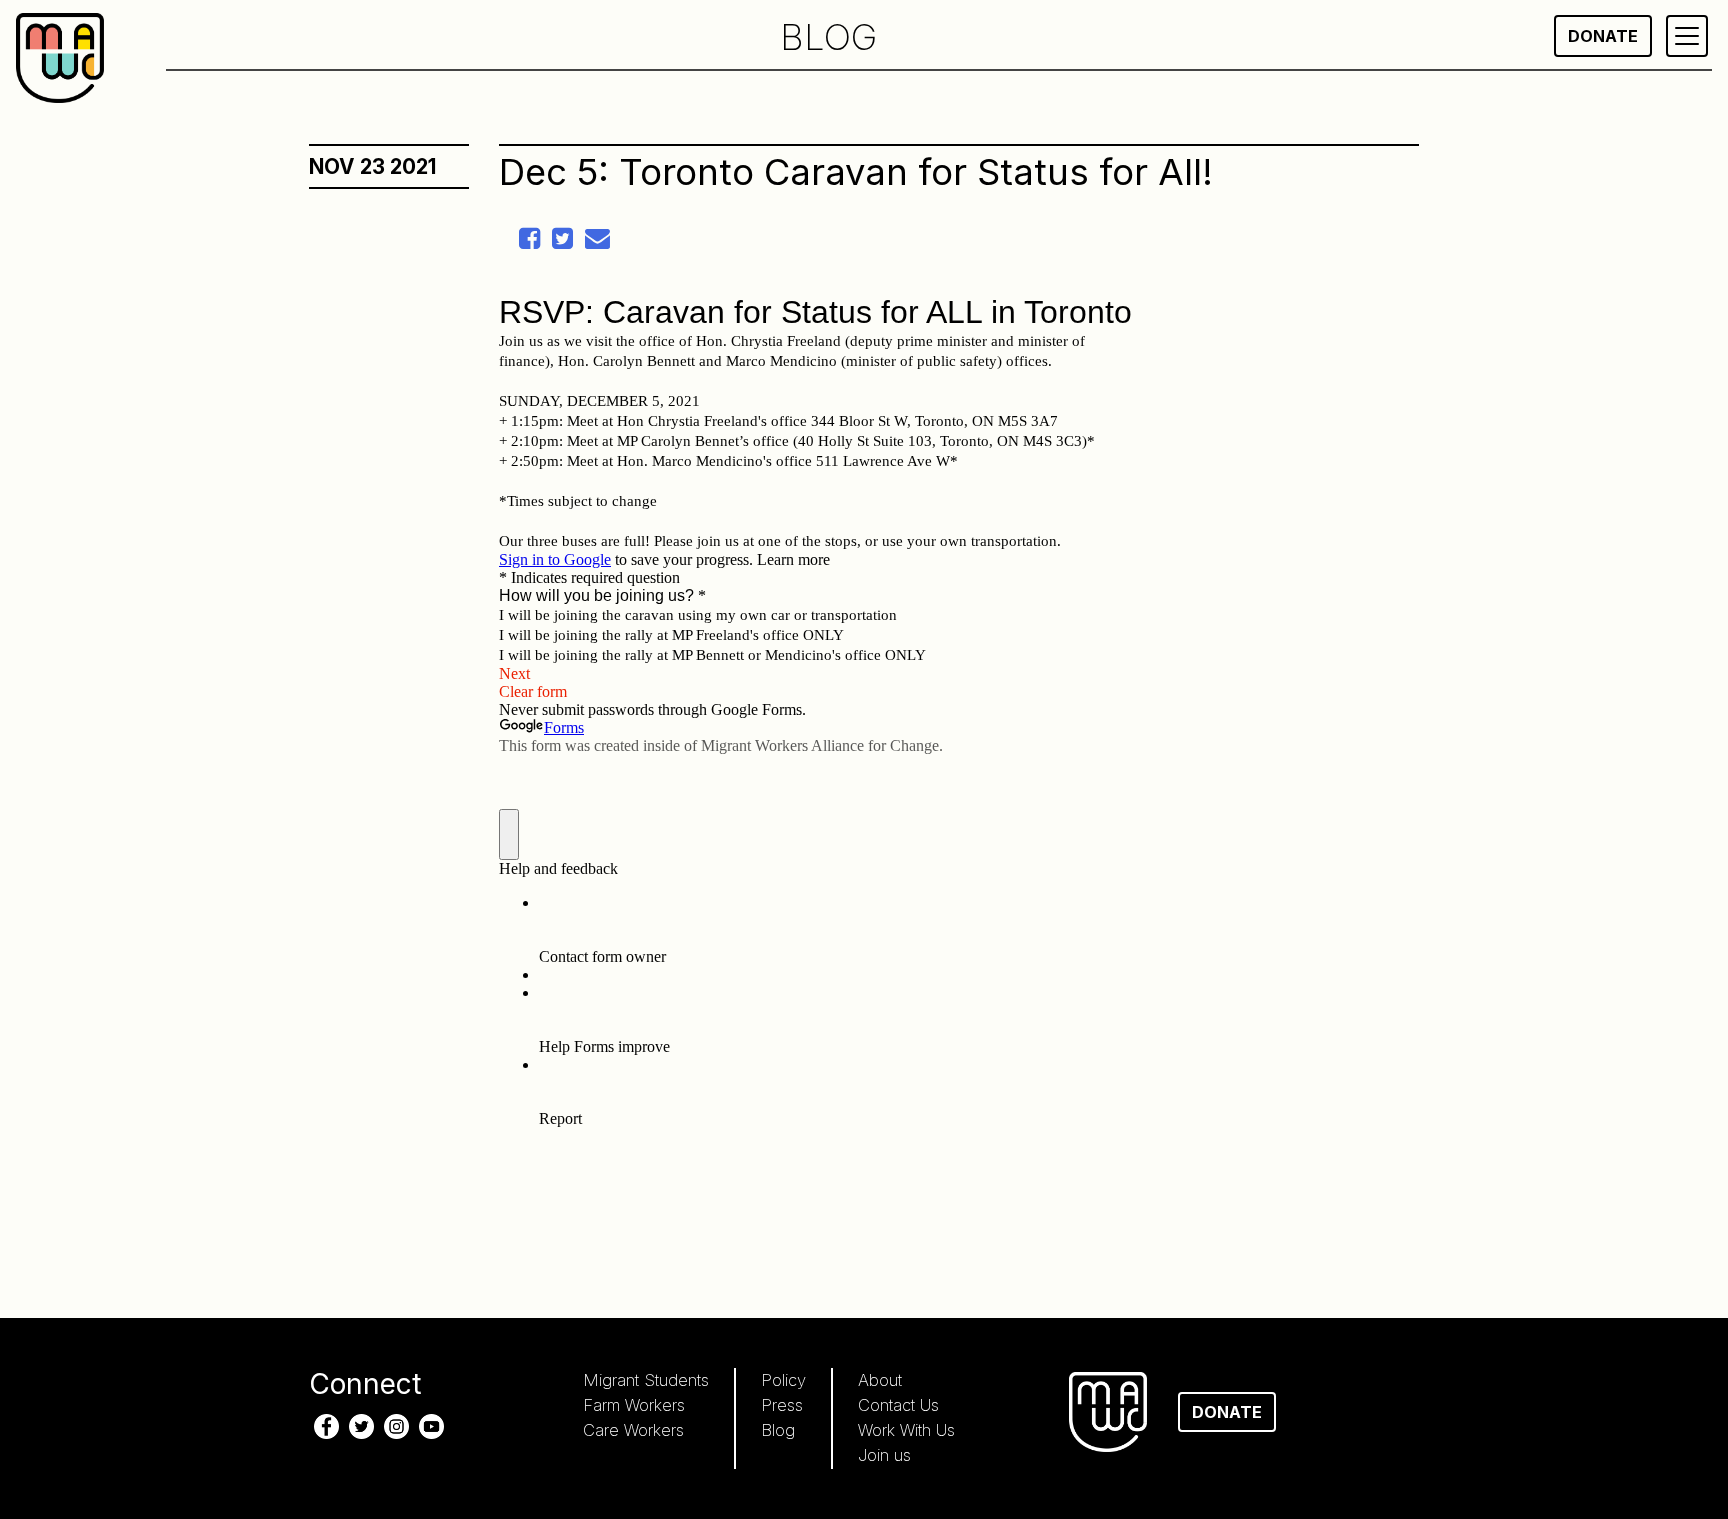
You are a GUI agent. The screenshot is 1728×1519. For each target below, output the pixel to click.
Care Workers (633, 1430)
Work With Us (906, 1430)
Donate (1603, 36)
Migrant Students (646, 1380)
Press (782, 1405)
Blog (778, 1430)
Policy (783, 1380)
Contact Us (898, 1405)
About (880, 1380)
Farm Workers (634, 1405)
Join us (884, 1455)
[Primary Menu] (1687, 36)
